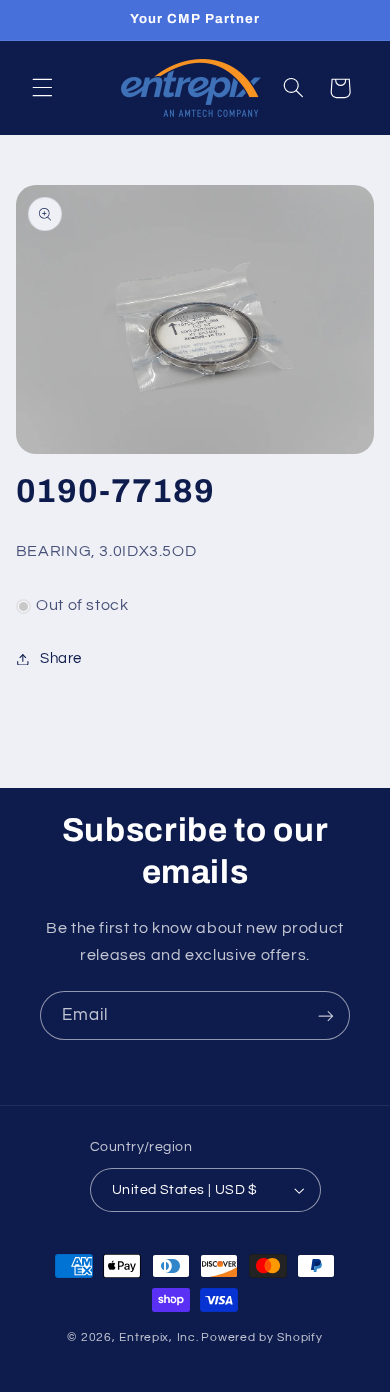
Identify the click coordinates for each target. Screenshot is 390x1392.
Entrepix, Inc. (158, 1337)
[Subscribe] (326, 1015)
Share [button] (61, 658)
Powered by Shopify (261, 1337)
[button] (42, 88)
